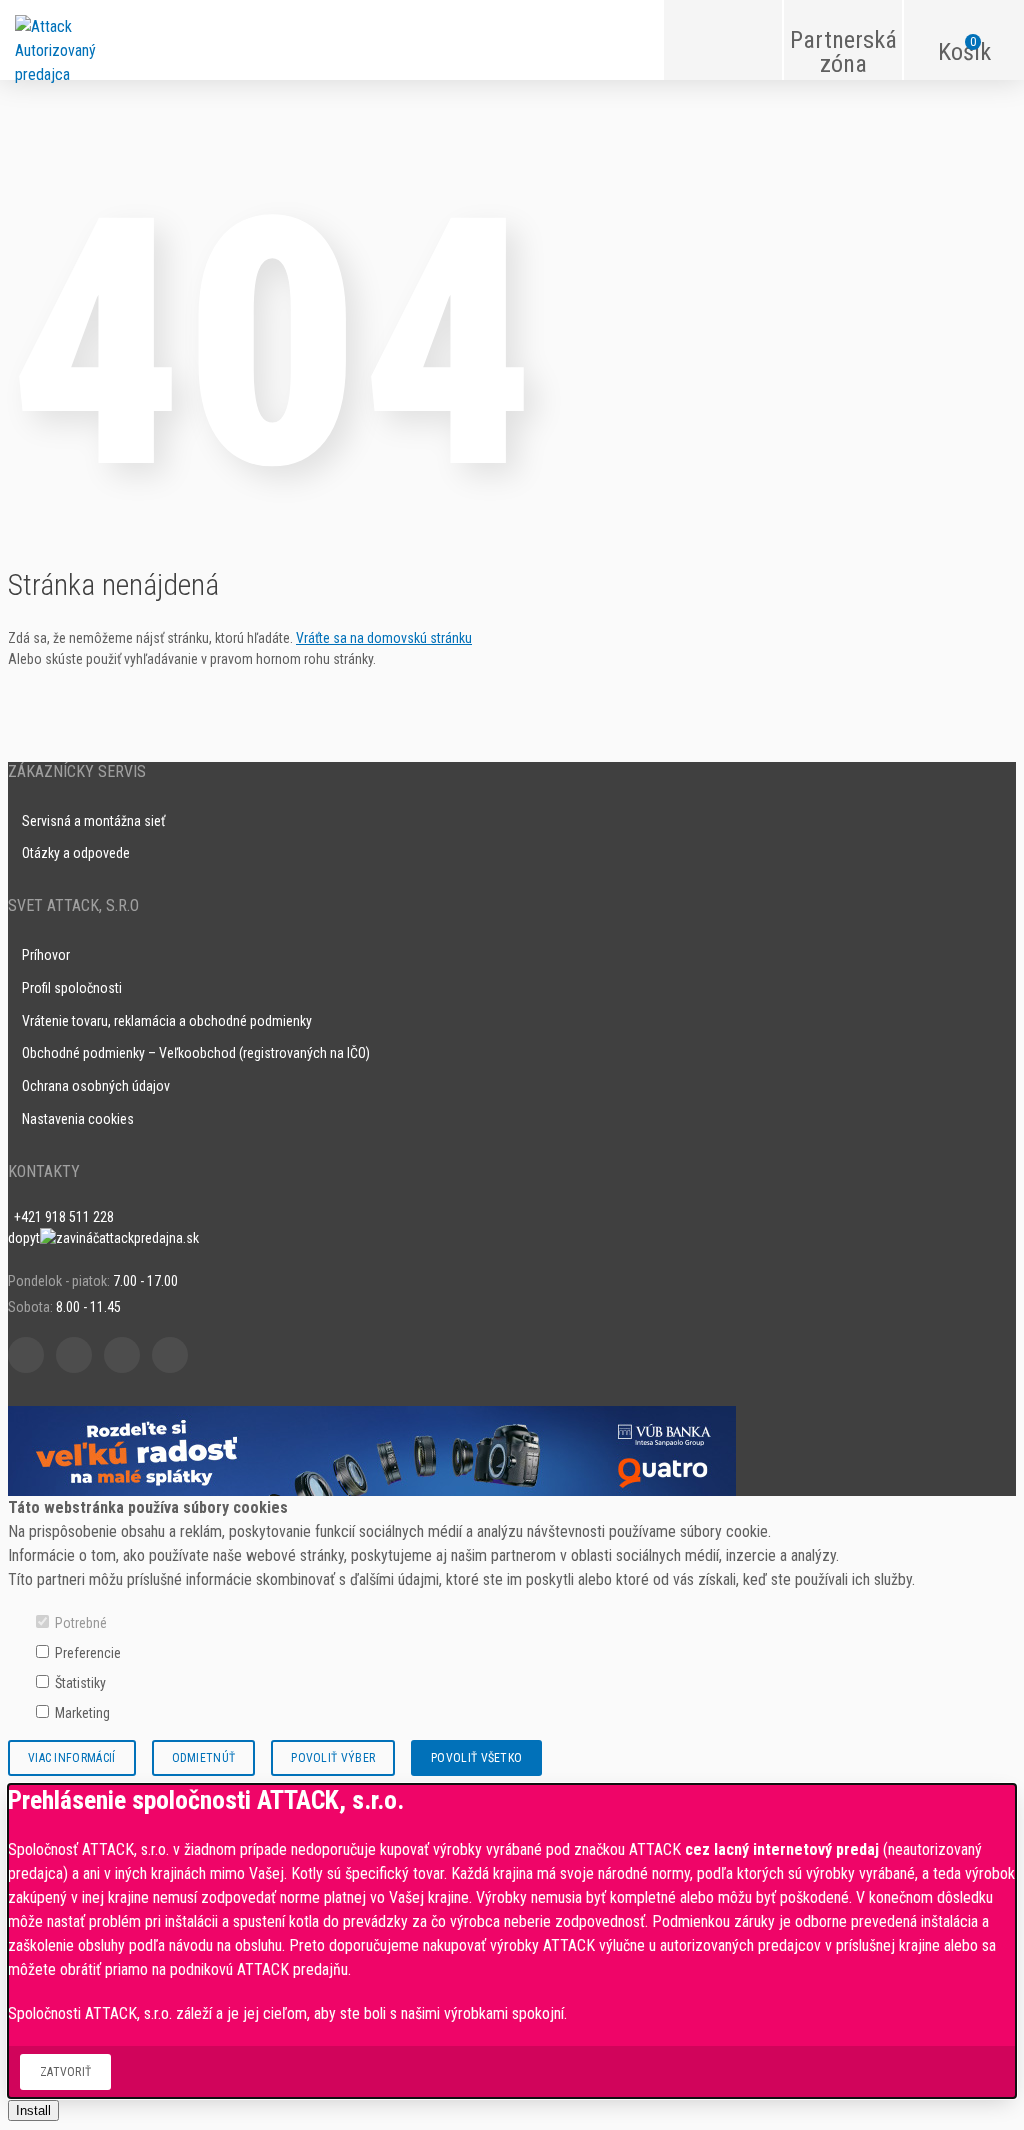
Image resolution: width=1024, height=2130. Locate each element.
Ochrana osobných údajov (96, 1086)
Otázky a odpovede (76, 853)
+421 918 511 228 (64, 1217)
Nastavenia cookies (78, 1119)
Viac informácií (72, 1758)
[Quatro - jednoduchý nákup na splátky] (372, 1449)
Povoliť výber (333, 1758)
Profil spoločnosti (72, 988)
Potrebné (81, 1623)
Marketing (82, 1713)
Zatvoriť (65, 2072)
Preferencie (88, 1653)
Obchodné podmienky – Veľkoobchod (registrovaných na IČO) (196, 1053)
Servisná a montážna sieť (93, 821)
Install (33, 2110)
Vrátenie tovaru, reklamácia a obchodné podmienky (167, 1021)
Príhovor (46, 955)
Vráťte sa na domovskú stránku (384, 638)
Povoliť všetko (476, 1758)
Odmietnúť (204, 1758)
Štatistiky (80, 1683)
